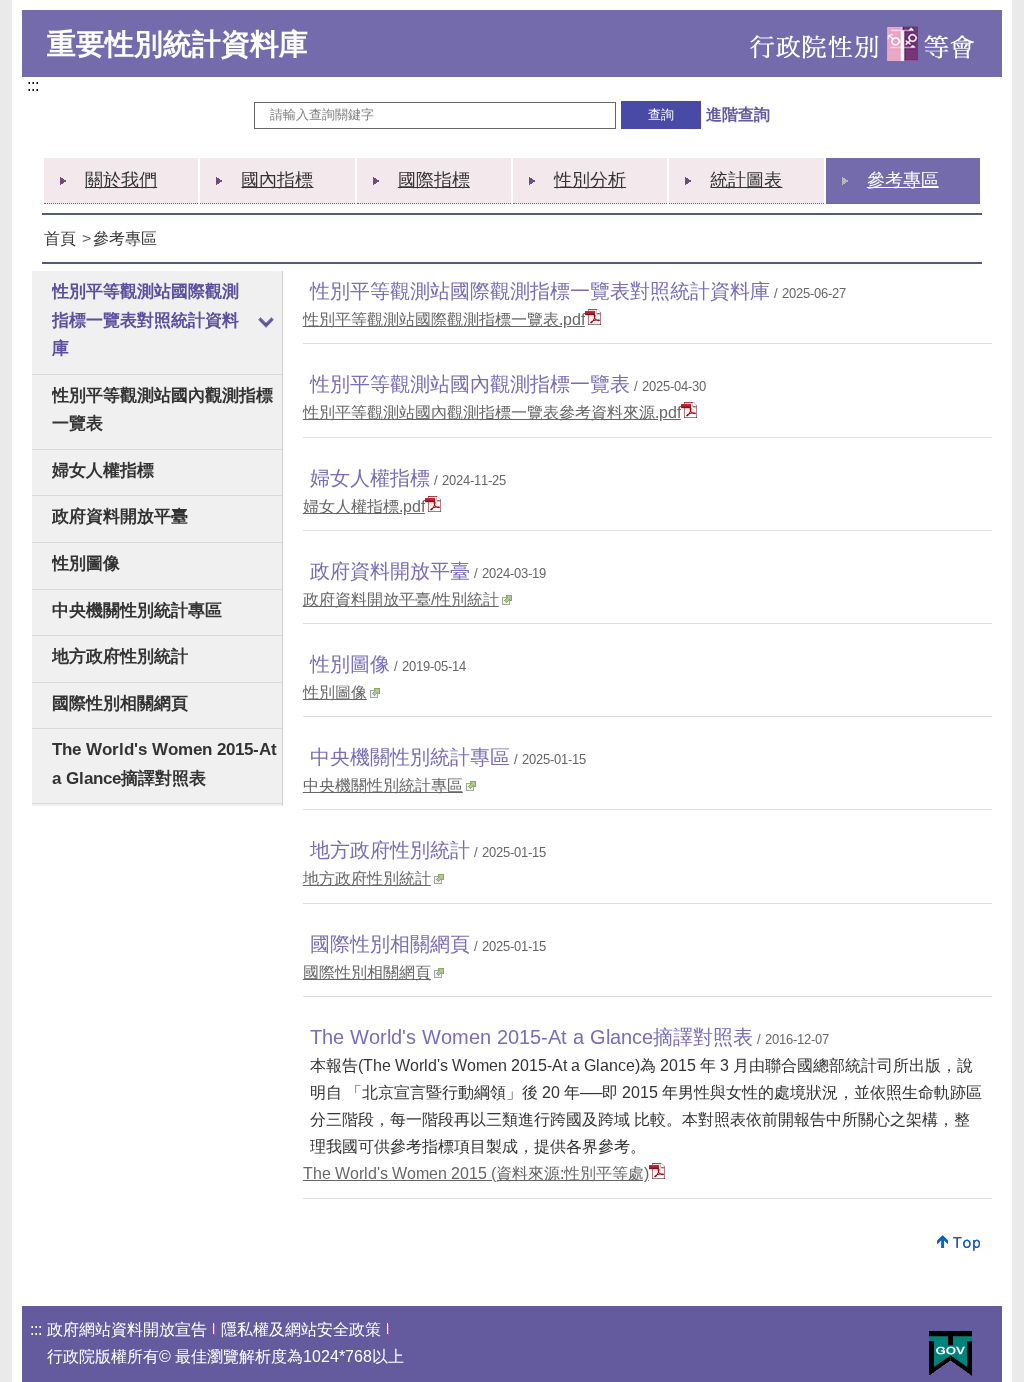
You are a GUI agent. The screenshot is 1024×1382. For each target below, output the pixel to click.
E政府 (950, 1353)
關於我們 (121, 180)
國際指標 (434, 180)
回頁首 (959, 1242)
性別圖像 (86, 563)
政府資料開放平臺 (120, 516)
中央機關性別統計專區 (137, 610)
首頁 (60, 238)
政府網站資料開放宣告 (127, 1329)
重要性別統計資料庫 (177, 44)
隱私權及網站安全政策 (301, 1329)
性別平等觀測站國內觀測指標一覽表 (162, 410)
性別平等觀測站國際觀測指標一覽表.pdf (444, 319)
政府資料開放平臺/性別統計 (401, 599)
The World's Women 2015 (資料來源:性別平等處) (476, 1173)
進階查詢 (738, 114)
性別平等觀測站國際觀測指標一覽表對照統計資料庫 (145, 320)
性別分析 (590, 180)
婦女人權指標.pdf (364, 506)
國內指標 (277, 180)
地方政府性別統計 (120, 656)
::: (37, 87)
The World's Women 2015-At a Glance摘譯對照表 (164, 764)
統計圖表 (746, 180)
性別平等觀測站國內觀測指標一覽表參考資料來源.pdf (492, 412)
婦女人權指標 (103, 470)
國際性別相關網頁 (120, 703)
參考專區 (903, 180)
